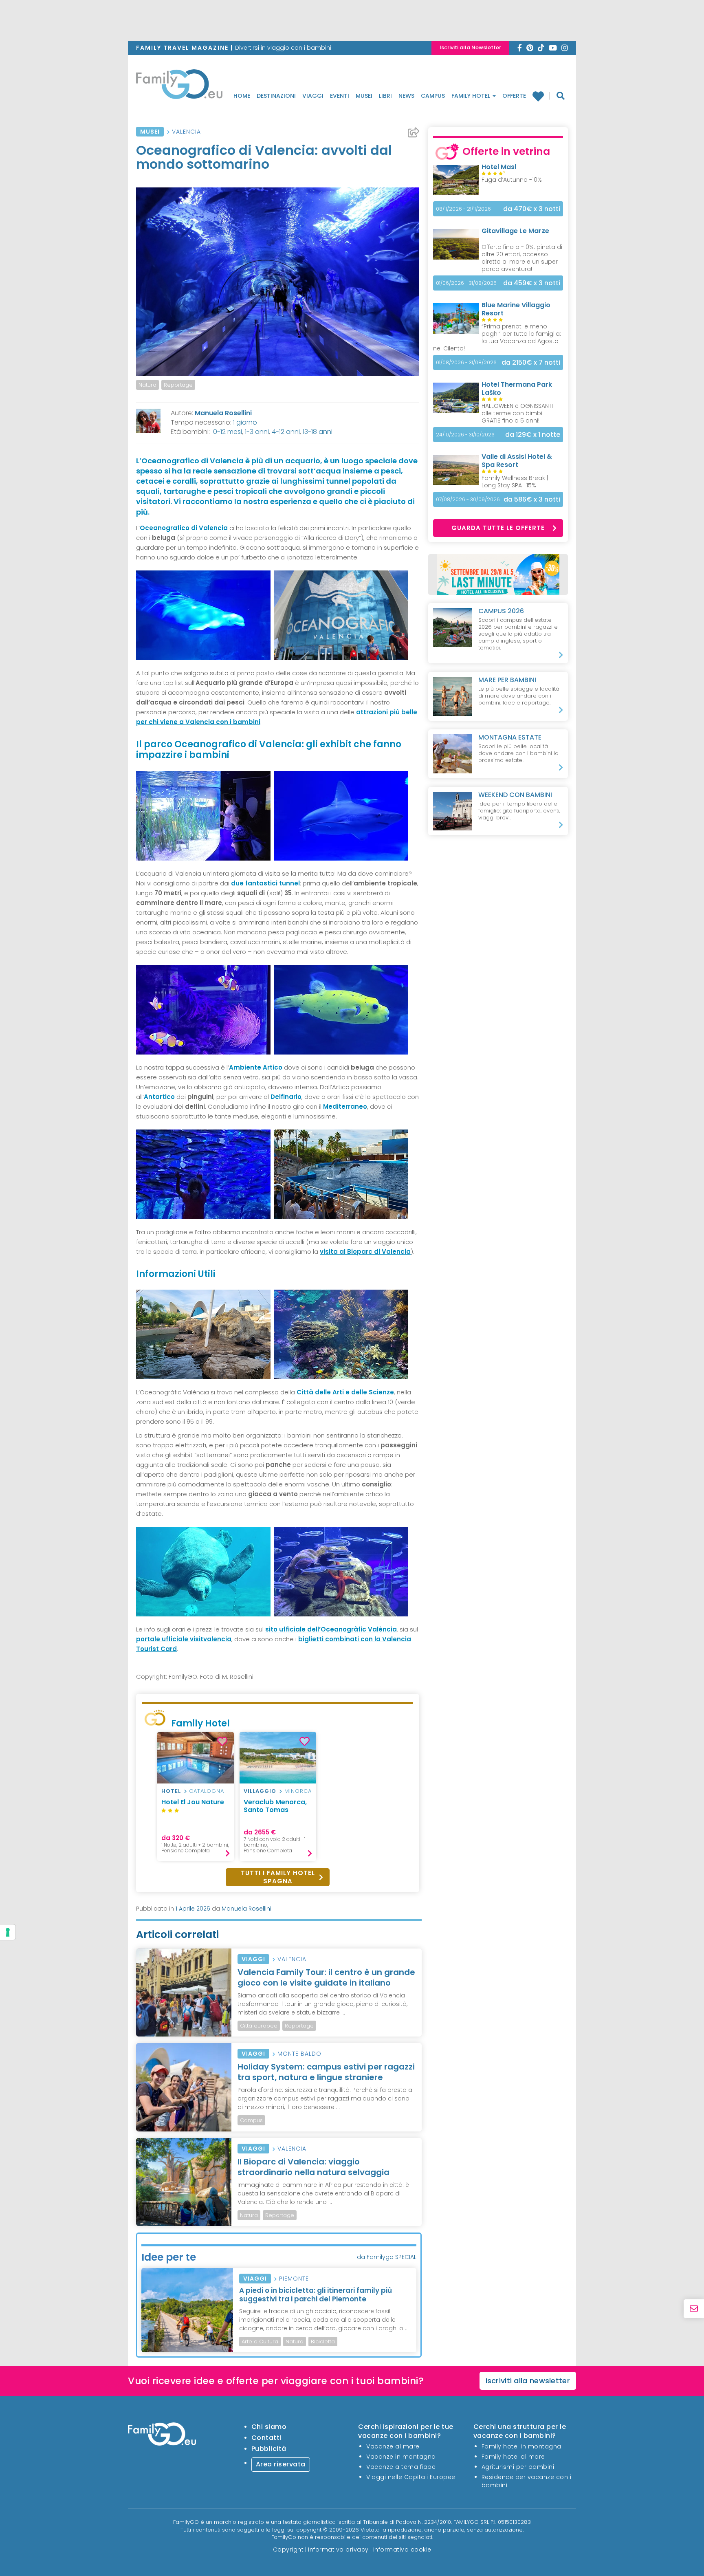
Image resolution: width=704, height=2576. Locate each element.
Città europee (259, 2026)
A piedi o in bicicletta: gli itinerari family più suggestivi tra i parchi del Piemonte (316, 2294)
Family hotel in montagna (521, 2446)
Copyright (288, 2550)
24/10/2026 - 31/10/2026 (465, 435)
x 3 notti (532, 209)
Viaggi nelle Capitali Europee (411, 2477)
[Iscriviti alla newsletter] (694, 2309)
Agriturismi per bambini (518, 2467)
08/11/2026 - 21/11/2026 (463, 209)
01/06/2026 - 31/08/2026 (466, 283)
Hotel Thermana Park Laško (517, 389)
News (406, 96)
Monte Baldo (299, 2054)
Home (242, 96)
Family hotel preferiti (541, 96)
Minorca (298, 1791)
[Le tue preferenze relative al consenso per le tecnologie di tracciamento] (8, 1932)
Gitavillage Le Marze (515, 231)
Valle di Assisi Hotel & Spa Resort (517, 461)
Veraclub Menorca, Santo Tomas (275, 1806)
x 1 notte (533, 435)
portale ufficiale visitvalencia (184, 1639)
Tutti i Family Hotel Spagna (278, 1877)
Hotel (171, 1791)
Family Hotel (472, 96)
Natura (147, 385)
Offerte (514, 96)
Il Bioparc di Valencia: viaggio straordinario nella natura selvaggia (313, 2167)
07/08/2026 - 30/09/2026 (468, 499)
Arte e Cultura (260, 2342)
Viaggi (313, 96)
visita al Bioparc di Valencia (365, 1252)
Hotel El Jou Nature (193, 1802)
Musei (364, 96)
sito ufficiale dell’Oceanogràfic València (331, 1629)
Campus (433, 96)
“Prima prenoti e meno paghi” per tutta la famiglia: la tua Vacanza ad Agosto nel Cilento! (497, 337)
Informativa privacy (338, 2550)
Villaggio (260, 1791)
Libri (385, 96)
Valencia (186, 132)
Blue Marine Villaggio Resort (516, 309)
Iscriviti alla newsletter (528, 2381)
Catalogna (207, 1791)
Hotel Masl (499, 167)
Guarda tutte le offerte (498, 528)
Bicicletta (323, 2342)
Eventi (340, 96)
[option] (196, 1797)
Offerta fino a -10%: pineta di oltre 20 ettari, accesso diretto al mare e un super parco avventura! (522, 258)
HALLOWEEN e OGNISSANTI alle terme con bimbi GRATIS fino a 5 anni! (517, 413)
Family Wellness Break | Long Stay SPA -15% (515, 482)
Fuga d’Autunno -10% (512, 180)
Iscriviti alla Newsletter (470, 47)
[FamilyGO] (179, 86)
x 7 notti (531, 362)
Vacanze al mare (393, 2446)
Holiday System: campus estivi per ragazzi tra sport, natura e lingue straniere (326, 2072)
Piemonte (294, 2279)
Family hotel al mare (513, 2457)
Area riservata (281, 2464)
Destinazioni (276, 96)
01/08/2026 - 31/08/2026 (466, 362)
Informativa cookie (402, 2550)
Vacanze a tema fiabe (401, 2467)
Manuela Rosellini (223, 413)
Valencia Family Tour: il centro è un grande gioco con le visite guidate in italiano (326, 1977)
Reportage (178, 385)
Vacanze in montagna (401, 2457)
